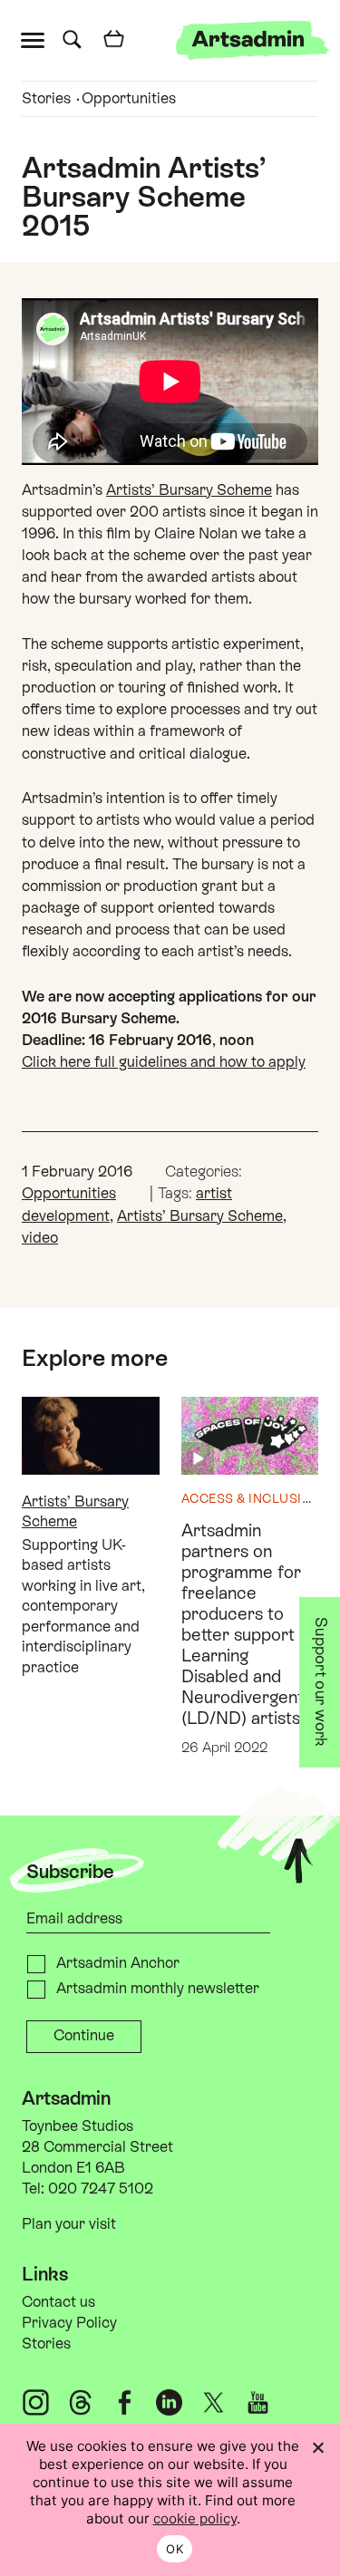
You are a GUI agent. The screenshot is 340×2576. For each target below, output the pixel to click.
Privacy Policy (69, 2323)
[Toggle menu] (37, 39)
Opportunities (129, 98)
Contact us (58, 2302)
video (40, 1238)
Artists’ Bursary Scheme (189, 490)
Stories (46, 98)
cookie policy (195, 2518)
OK (175, 2549)
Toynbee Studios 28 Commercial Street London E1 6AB (97, 2147)
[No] (317, 2447)
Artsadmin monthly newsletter (158, 1988)
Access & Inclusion (252, 1498)
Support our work (322, 1682)
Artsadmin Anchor (118, 1963)
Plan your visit (69, 2224)
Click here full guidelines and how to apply (164, 1062)
